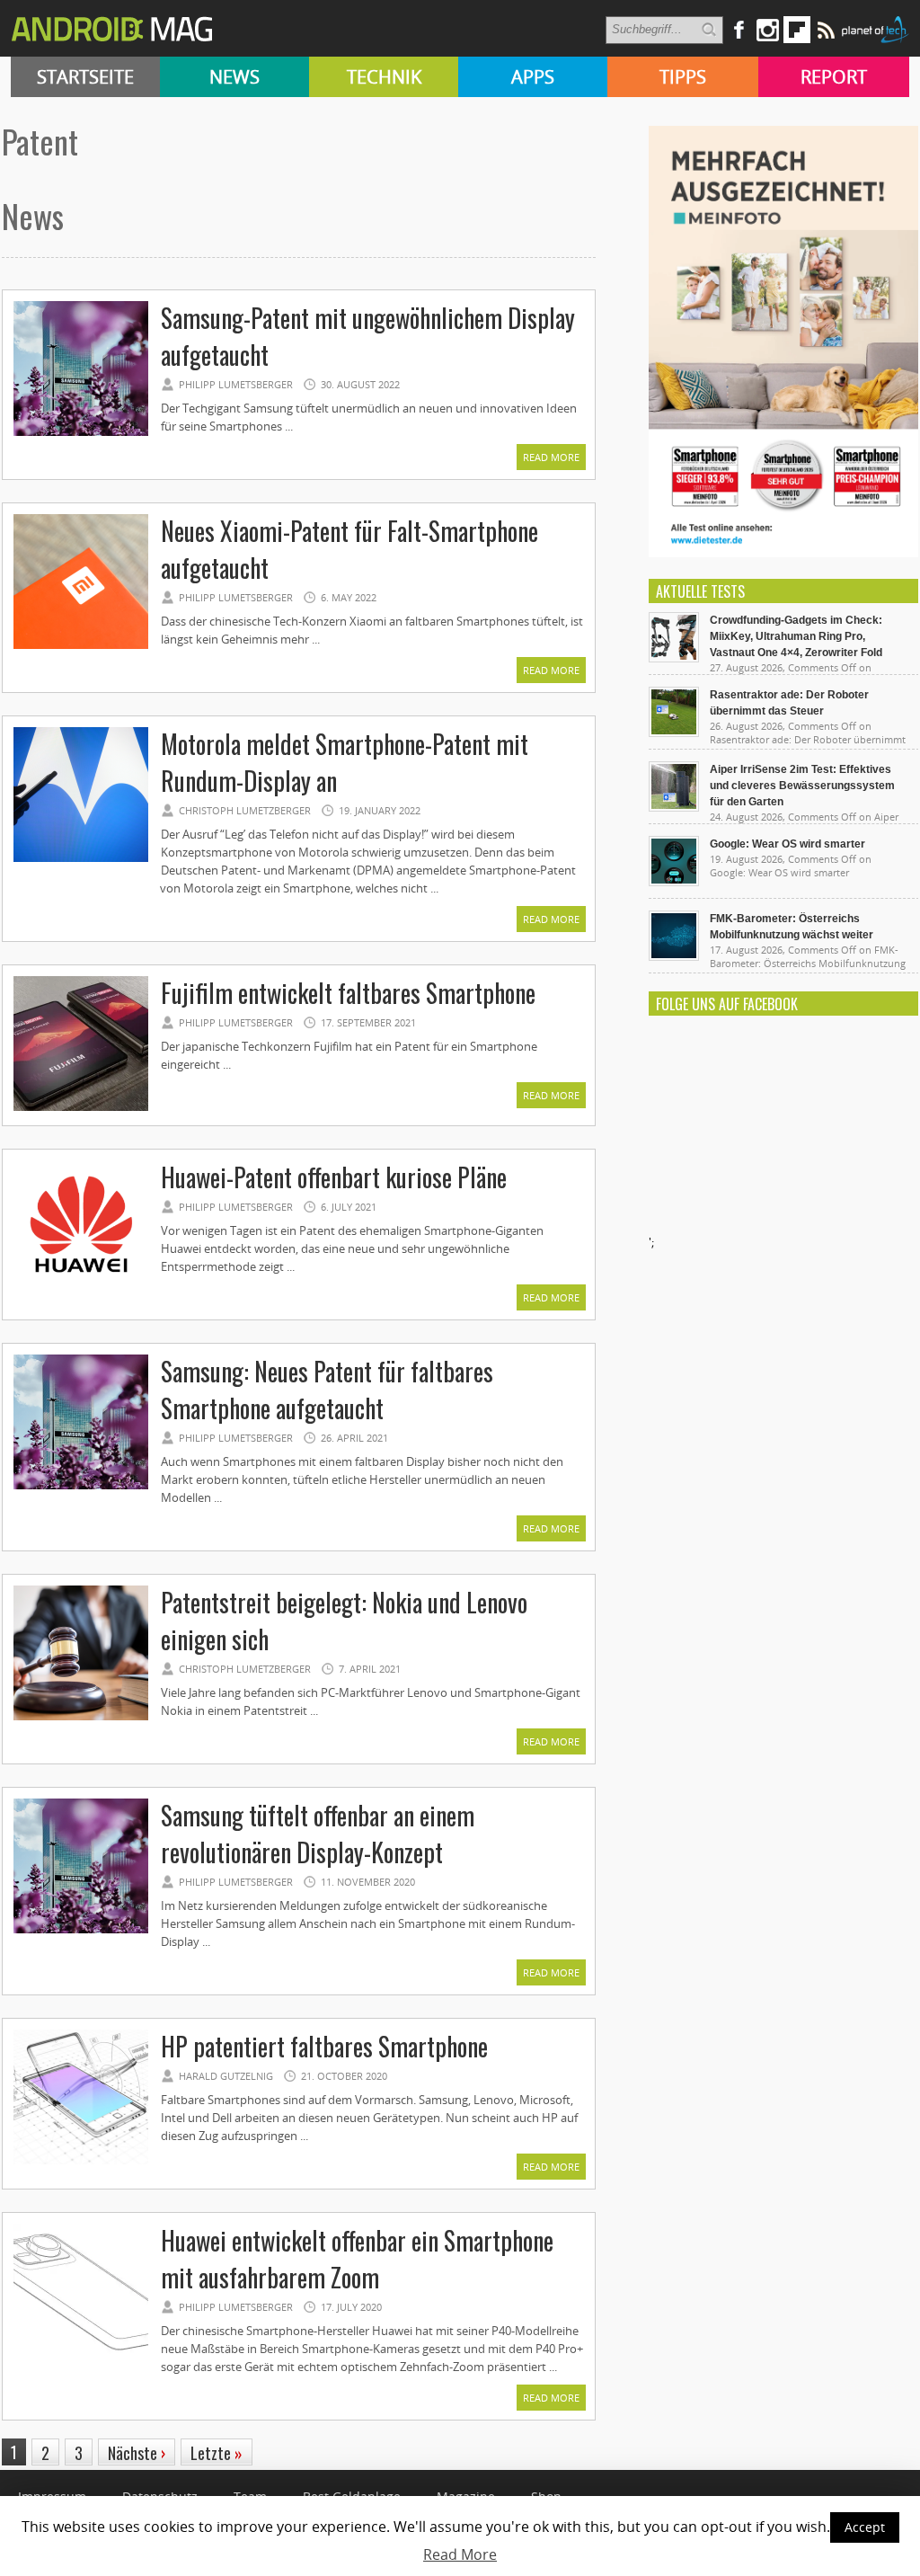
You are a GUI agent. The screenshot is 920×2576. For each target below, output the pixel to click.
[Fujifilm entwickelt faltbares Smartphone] (81, 1108)
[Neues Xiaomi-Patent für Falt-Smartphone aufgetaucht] (81, 646)
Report (834, 77)
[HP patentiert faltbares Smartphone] (81, 2162)
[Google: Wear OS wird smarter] (674, 882)
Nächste (137, 2453)
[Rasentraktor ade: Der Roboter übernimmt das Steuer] (674, 733)
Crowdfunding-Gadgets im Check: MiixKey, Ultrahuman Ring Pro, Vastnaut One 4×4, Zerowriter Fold (796, 636)
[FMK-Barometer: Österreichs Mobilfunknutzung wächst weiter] (674, 956)
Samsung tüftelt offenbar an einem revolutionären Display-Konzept (318, 1834)
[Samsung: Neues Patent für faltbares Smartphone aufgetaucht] (81, 1487)
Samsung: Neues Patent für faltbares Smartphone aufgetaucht (327, 1390)
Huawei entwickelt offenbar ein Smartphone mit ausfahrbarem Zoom (357, 2259)
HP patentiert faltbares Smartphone (324, 2046)
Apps (533, 77)
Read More (551, 457)
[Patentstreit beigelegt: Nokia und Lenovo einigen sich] (81, 1718)
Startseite (85, 77)
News (234, 77)
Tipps (683, 77)
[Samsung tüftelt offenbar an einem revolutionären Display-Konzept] (81, 1931)
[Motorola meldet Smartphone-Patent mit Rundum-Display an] (81, 859)
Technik (384, 77)
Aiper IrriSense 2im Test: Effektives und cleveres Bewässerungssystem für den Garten (802, 786)
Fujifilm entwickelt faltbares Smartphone (348, 993)
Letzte (217, 2453)
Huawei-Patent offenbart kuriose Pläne (334, 1177)
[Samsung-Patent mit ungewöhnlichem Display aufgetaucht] (81, 433)
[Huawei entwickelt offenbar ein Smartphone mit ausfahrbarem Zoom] (81, 2356)
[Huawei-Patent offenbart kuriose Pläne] (81, 1292)
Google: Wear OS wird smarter (787, 844)
